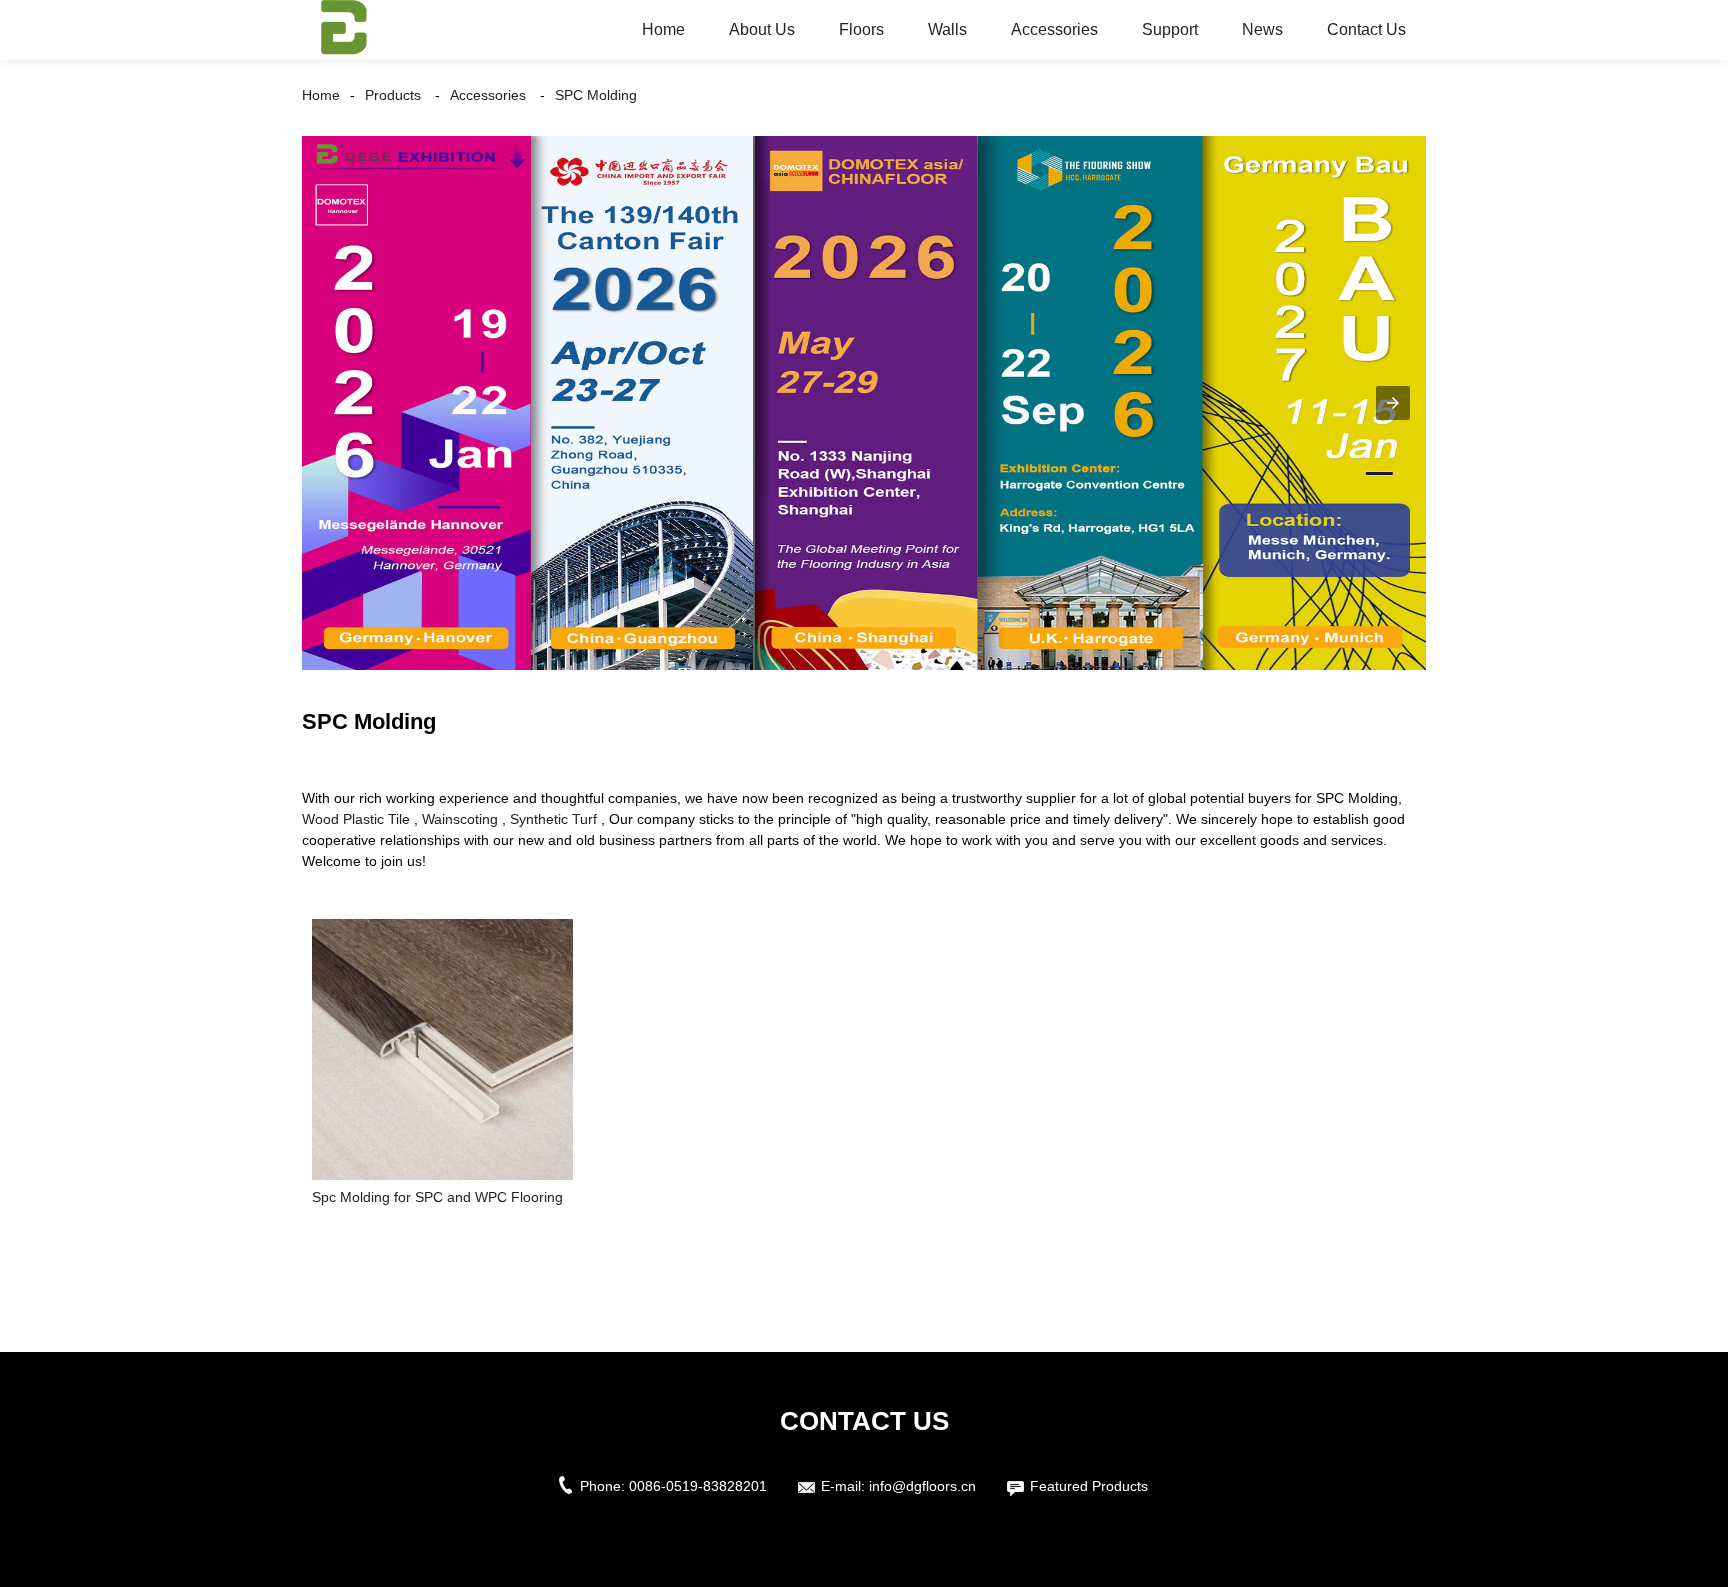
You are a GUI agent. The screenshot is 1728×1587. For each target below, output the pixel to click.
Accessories (1054, 29)
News (1262, 29)
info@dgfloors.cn (922, 1486)
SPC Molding (596, 95)
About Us (762, 29)
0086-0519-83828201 (698, 1486)
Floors (861, 29)
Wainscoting (460, 819)
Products (393, 95)
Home (663, 29)
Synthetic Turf (553, 819)
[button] (1393, 403)
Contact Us (1366, 29)
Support (1170, 29)
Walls (947, 29)
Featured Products (1089, 1486)
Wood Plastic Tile (356, 819)
